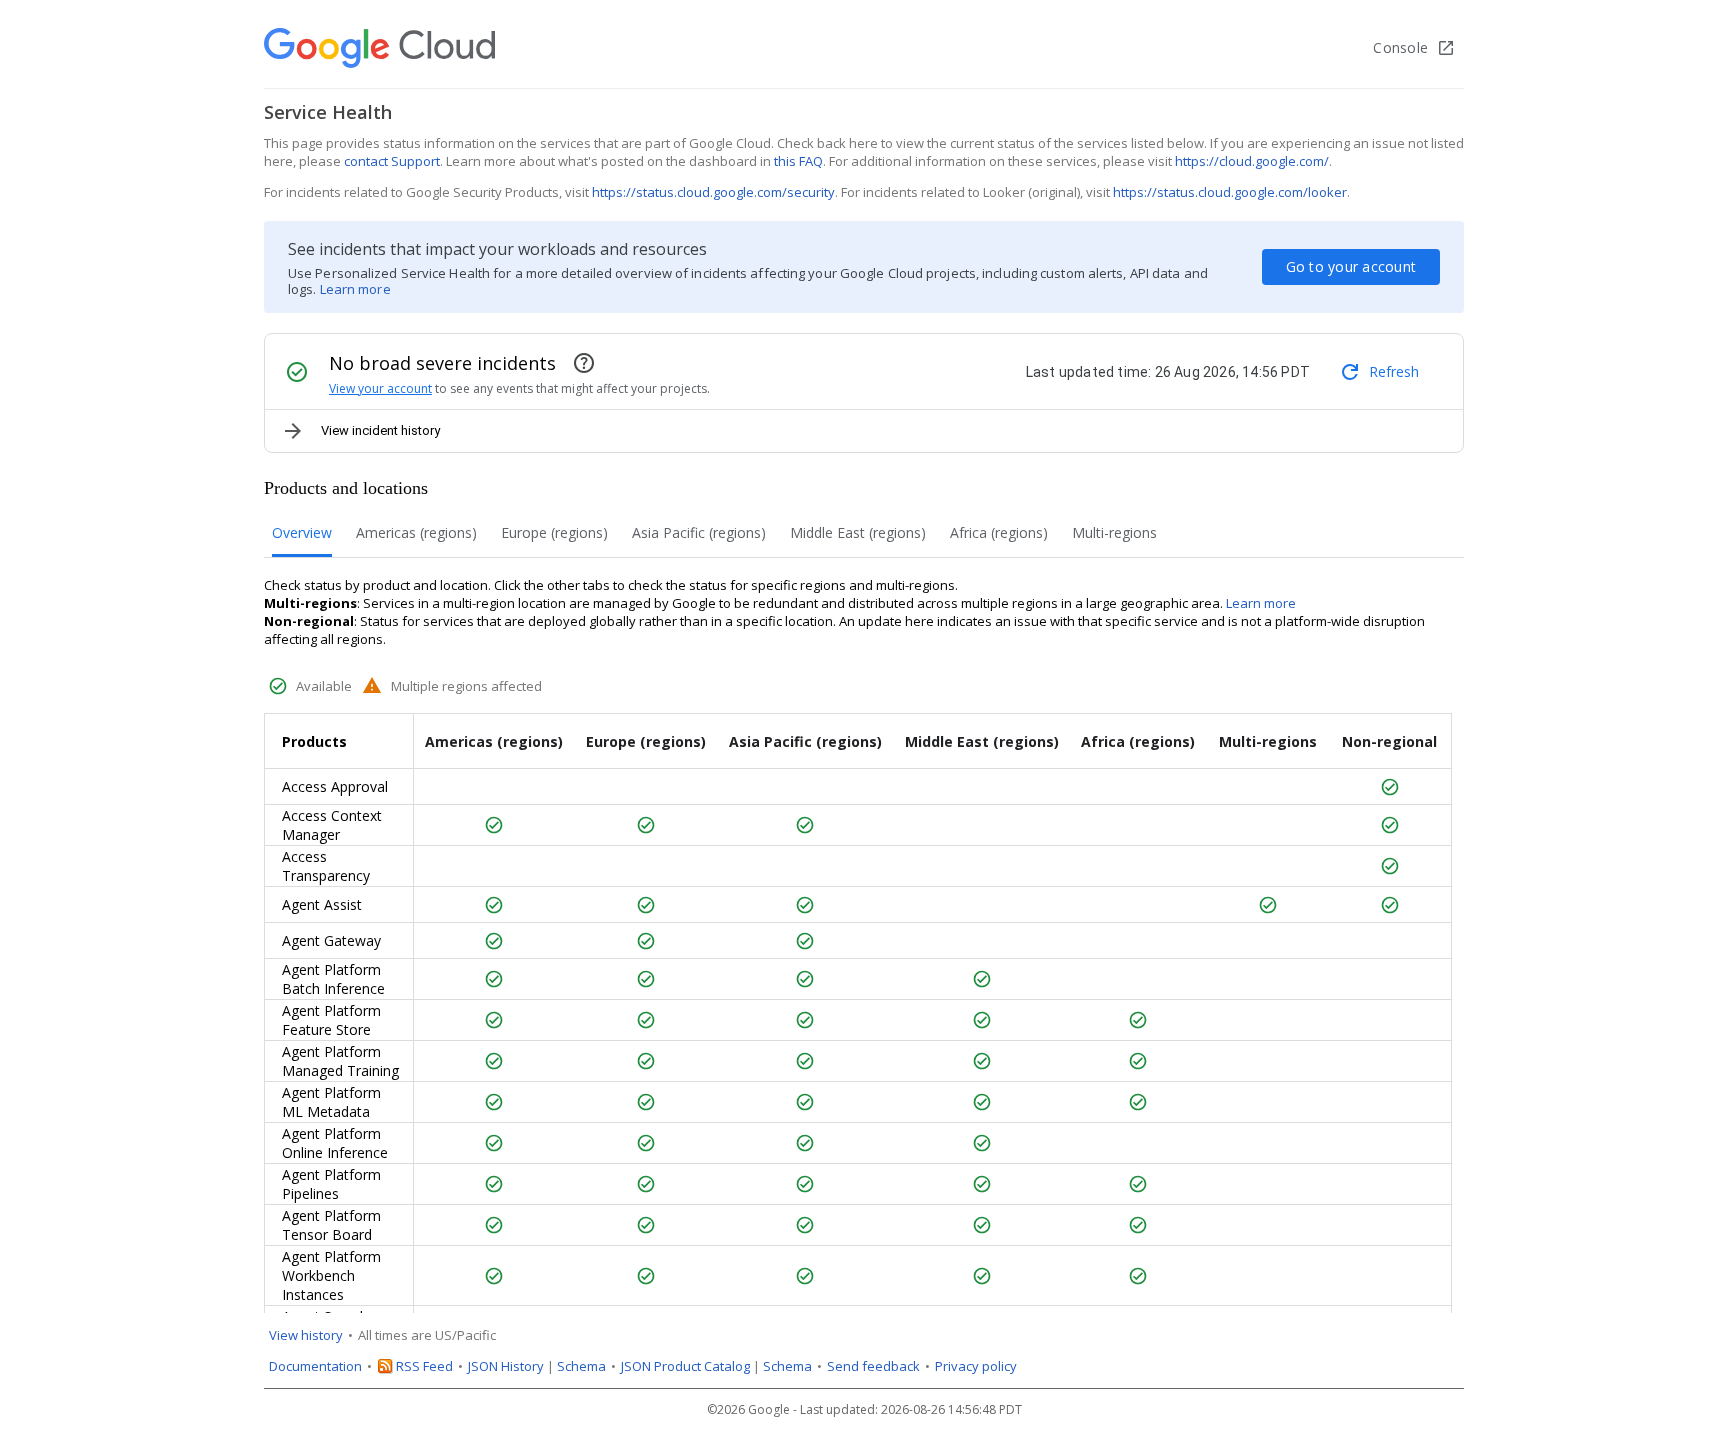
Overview (302, 532)
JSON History (506, 1366)
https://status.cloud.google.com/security (713, 192)
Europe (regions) (554, 532)
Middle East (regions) (858, 532)
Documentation (315, 1366)
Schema (581, 1366)
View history (306, 1335)
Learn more (355, 289)
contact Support (392, 161)
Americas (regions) (416, 532)
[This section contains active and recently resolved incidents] (584, 363)
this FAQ (798, 161)
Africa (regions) (999, 532)
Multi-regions (1114, 532)
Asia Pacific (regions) (699, 532)
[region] (864, 1013)
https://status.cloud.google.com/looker (1230, 192)
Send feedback (873, 1366)
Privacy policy (976, 1366)
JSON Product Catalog (685, 1366)
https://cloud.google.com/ (1252, 161)
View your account (380, 388)
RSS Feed (424, 1366)
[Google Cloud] (379, 48)
